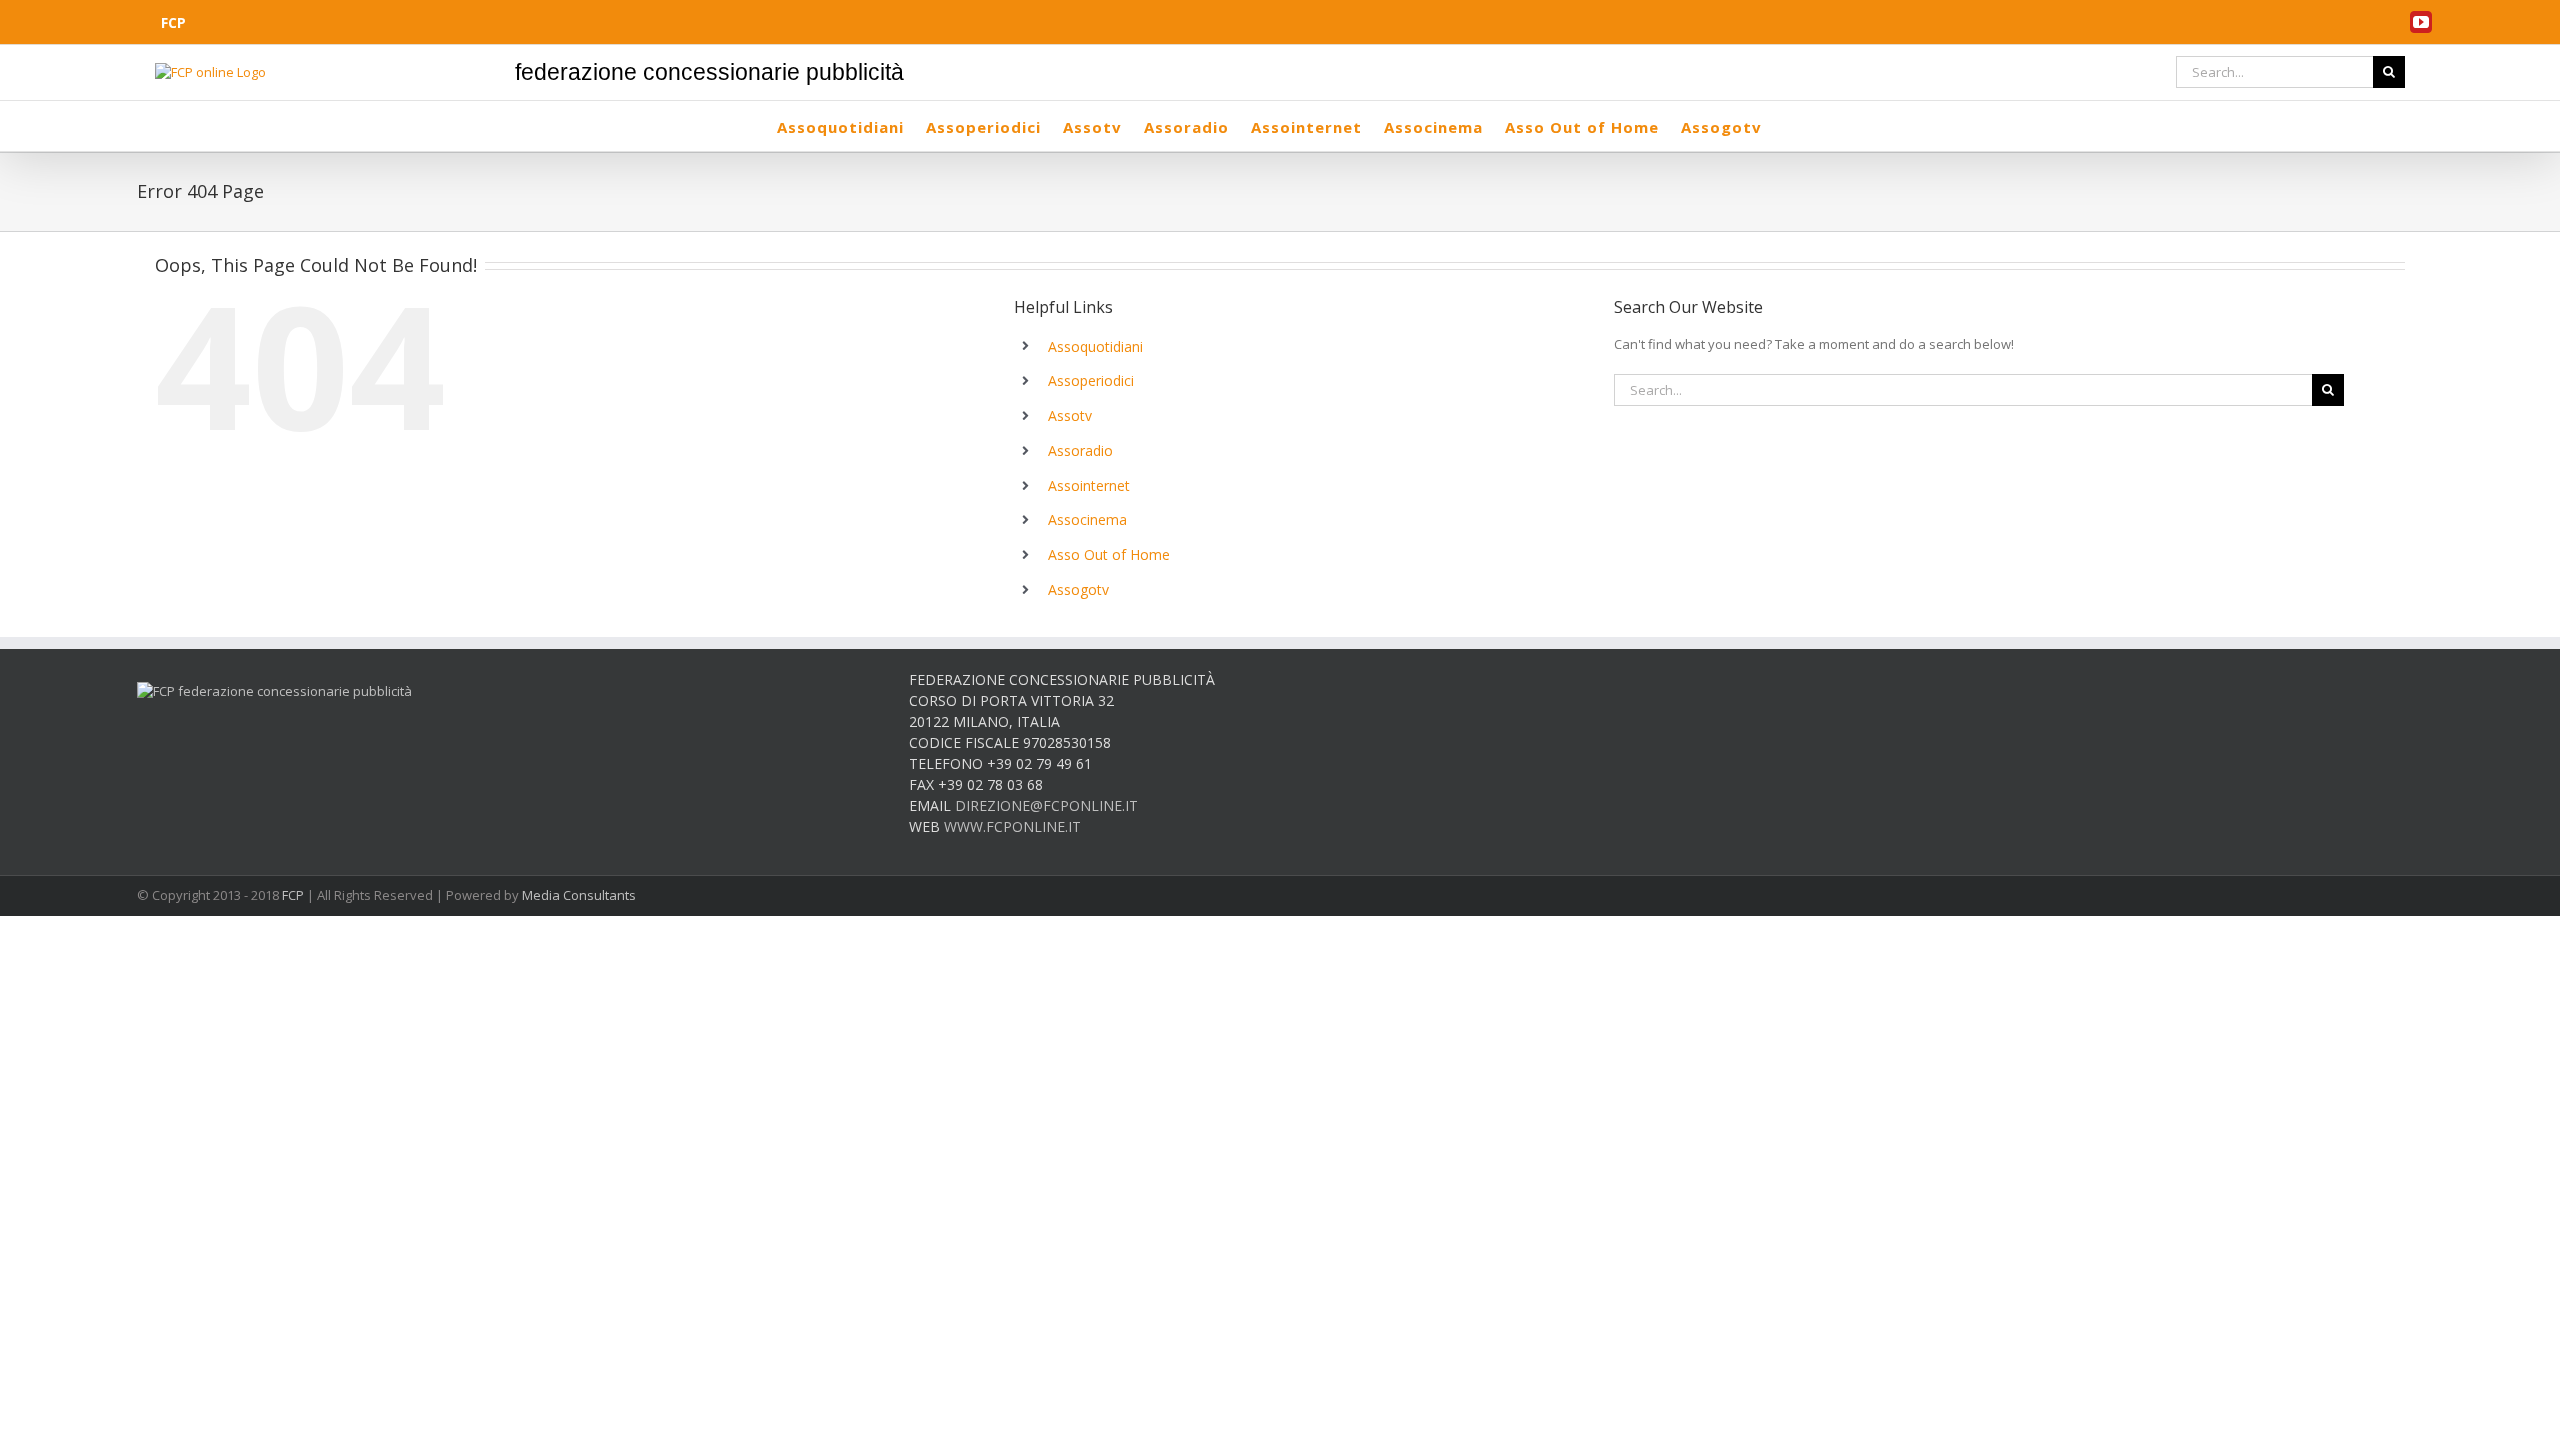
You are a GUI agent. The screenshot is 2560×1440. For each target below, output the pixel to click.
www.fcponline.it (1012, 826)
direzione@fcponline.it (1046, 805)
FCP (293, 895)
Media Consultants (579, 895)
